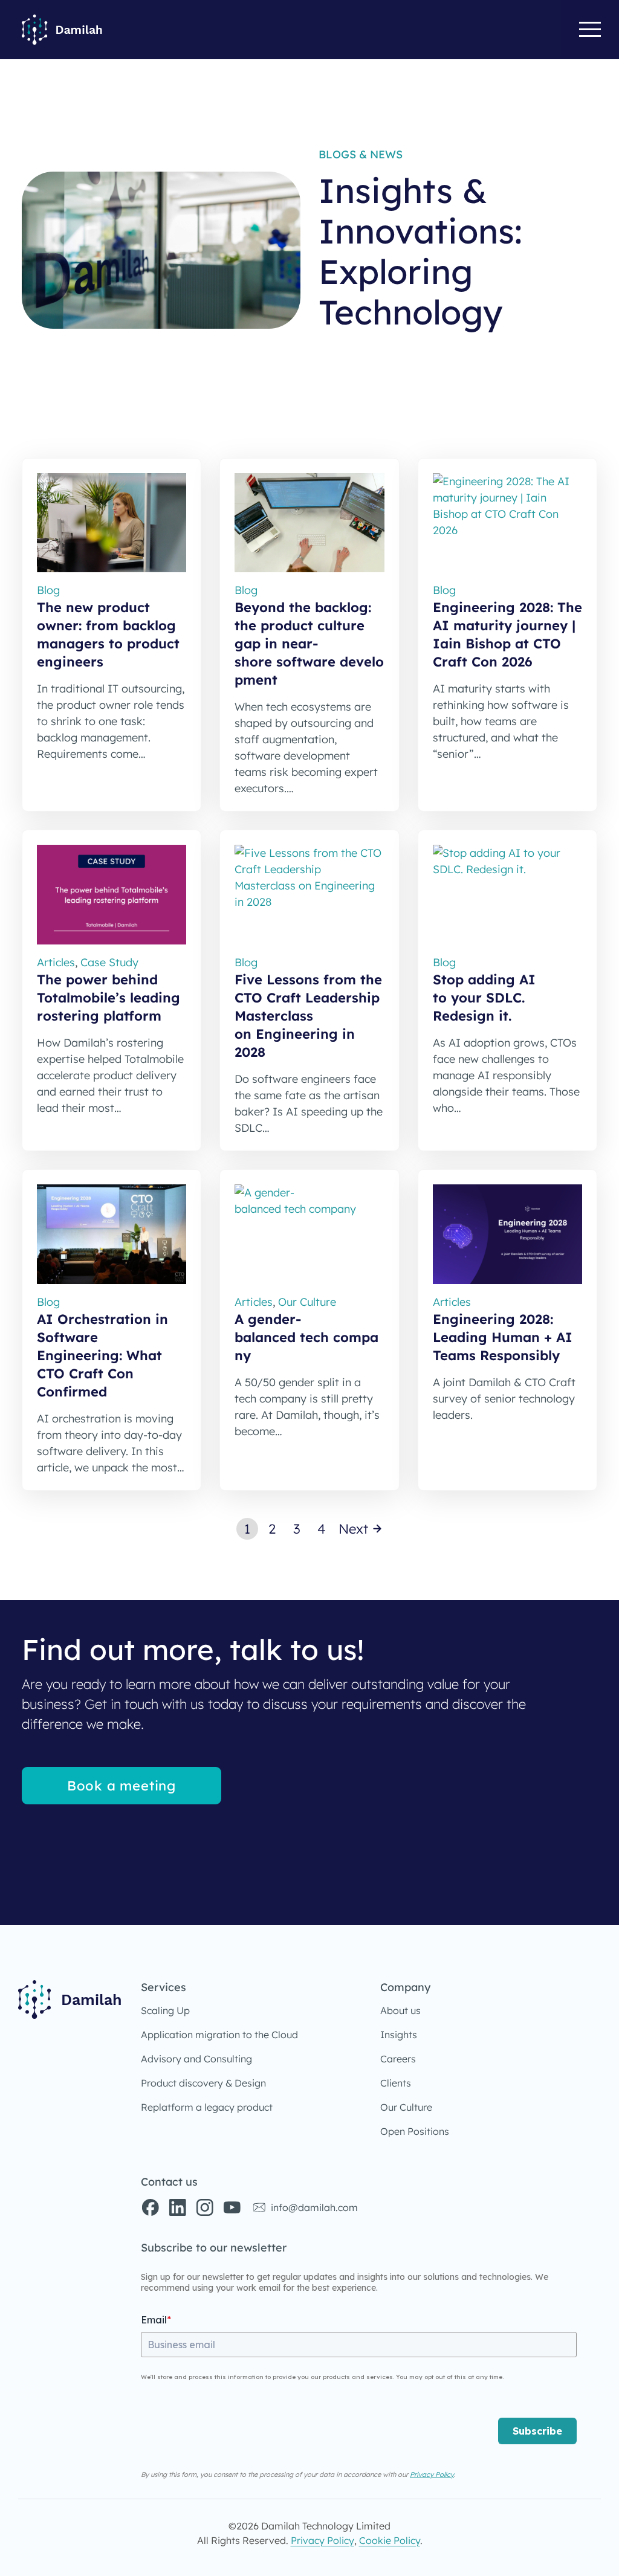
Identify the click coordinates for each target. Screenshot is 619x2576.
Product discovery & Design (203, 2083)
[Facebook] (150, 2207)
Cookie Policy (390, 2540)
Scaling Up (165, 2010)
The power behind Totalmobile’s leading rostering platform (109, 998)
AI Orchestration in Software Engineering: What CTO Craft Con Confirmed (102, 1355)
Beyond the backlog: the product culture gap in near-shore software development (309, 644)
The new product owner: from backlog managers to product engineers (108, 634)
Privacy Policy (432, 2474)
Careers (398, 2059)
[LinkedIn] (177, 2207)
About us (400, 2010)
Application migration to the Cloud (219, 2035)
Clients (396, 2083)
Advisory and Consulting (196, 2059)
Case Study (109, 962)
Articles (56, 962)
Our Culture (406, 2107)
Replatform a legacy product (207, 2107)
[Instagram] (204, 2207)
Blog (48, 590)
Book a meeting (122, 1786)
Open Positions (415, 2131)
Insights (399, 2035)
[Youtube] (232, 2207)
